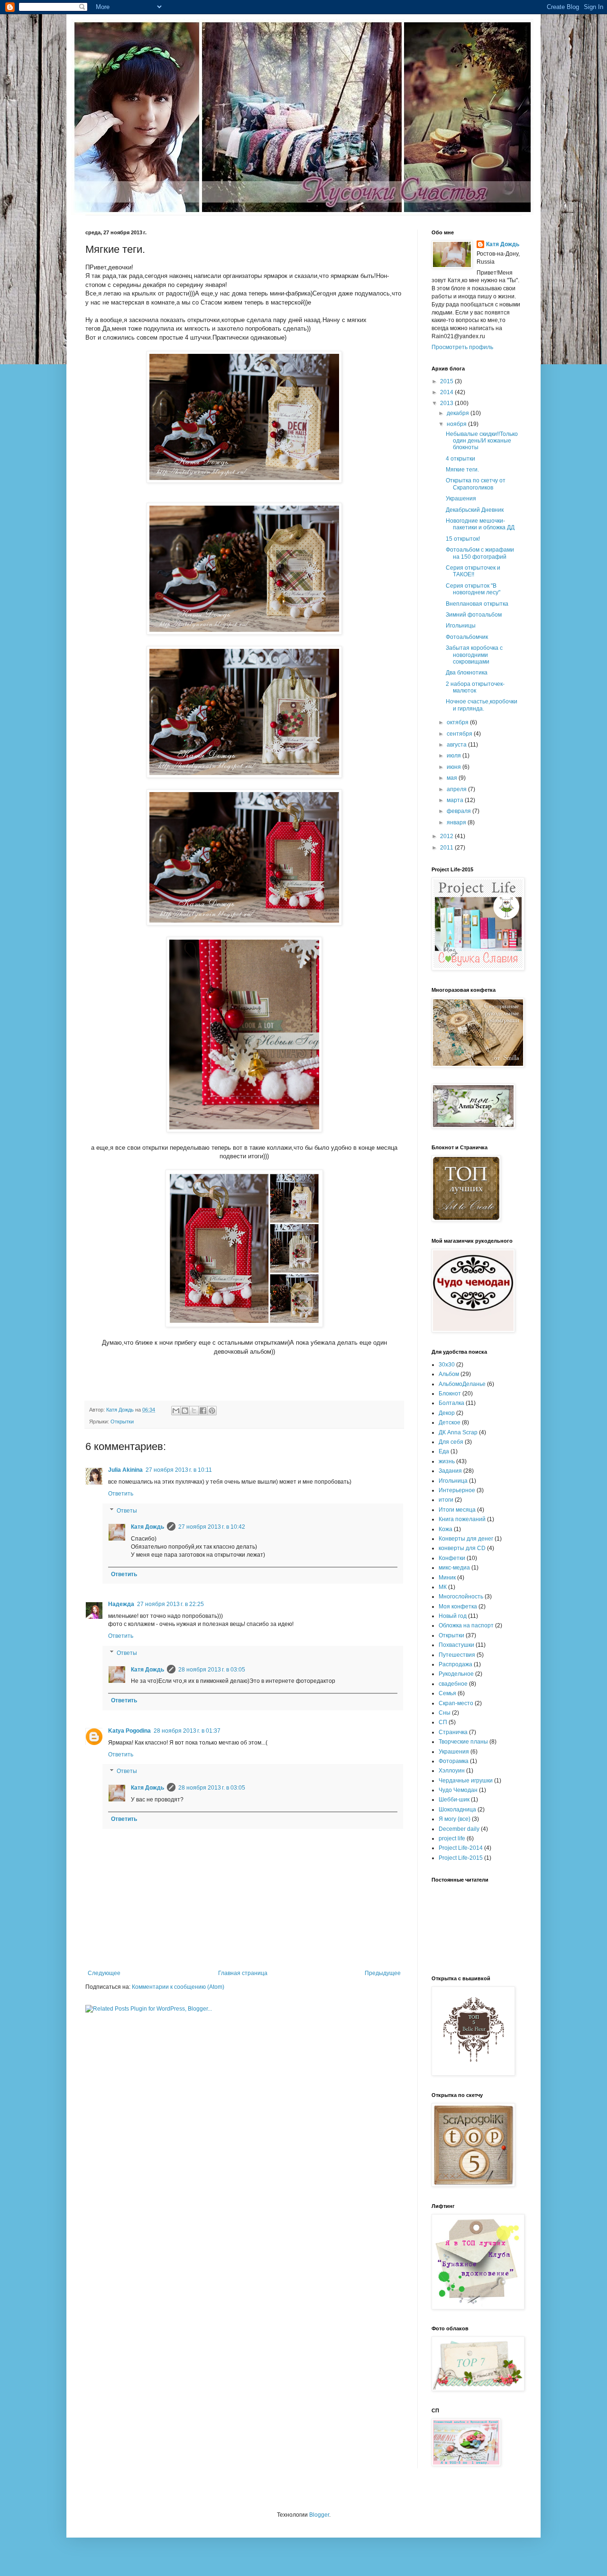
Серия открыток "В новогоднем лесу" (473, 589)
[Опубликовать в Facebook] (203, 1411)
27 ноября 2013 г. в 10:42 (212, 1527)
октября (458, 722)
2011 (447, 848)
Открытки (122, 1422)
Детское (450, 1422)
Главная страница (243, 1973)
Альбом (449, 1374)
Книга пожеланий (462, 1519)
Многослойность (461, 1597)
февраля (460, 811)
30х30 (447, 1365)
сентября (460, 734)
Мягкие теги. (462, 470)
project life (452, 1838)
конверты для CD (462, 1548)
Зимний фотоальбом (474, 615)
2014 (447, 392)
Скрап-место (456, 1703)
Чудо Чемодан (458, 1790)
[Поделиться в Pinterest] (212, 1411)
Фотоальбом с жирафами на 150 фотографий (480, 553)
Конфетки (452, 1558)
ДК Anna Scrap (458, 1432)
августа (457, 745)
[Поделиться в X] (194, 1411)
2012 (447, 836)
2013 (447, 403)
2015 (447, 381)
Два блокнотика (467, 673)
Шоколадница (457, 1810)
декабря (459, 413)
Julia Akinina (125, 1470)
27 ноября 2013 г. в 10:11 (179, 1470)
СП (443, 1722)
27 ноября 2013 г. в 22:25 (170, 1604)
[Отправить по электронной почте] (176, 1411)
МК (443, 1587)
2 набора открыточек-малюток (475, 687)
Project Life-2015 (461, 1858)
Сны (445, 1713)
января (457, 822)
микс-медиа (454, 1568)
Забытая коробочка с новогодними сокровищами (474, 655)
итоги (446, 1500)
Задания (450, 1471)
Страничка (453, 1732)
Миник (447, 1578)
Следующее (104, 1973)
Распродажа (455, 1664)
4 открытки (460, 459)
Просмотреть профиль (462, 347)
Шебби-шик (454, 1800)
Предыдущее (383, 1973)
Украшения (461, 499)
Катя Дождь (147, 1527)
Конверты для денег (466, 1539)
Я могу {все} (455, 1819)
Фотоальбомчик (467, 637)
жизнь (447, 1461)
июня (455, 767)
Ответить (121, 1494)
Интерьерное (457, 1490)
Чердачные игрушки (466, 1781)
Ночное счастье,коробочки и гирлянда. (482, 705)
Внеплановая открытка (477, 604)
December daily (459, 1829)
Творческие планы (463, 1742)
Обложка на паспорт (466, 1625)
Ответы (127, 1511)
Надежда (121, 1604)
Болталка (451, 1403)
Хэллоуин (452, 1771)
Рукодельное (456, 1674)
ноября (457, 424)
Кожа (446, 1529)
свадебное (453, 1684)
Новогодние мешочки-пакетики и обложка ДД (480, 524)
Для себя (451, 1442)
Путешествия (457, 1655)
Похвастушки (456, 1645)
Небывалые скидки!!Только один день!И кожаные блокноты (482, 441)
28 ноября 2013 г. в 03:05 (212, 1670)
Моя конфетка (458, 1607)
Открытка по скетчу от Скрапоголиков (476, 484)
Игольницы (461, 626)
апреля (457, 789)
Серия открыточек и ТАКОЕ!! (473, 571)
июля (455, 756)
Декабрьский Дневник (475, 510)
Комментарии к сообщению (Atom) (178, 1987)
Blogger (319, 2515)
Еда (444, 1451)
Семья (447, 1693)
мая (453, 778)
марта (456, 800)
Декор (447, 1413)
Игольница (453, 1481)
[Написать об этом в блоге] (185, 1411)
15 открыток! (463, 539)
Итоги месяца (457, 1510)
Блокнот (450, 1394)
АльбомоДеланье (462, 1384)
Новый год (453, 1616)
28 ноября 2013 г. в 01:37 (187, 1731)
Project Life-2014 (461, 1848)
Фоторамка (454, 1761)
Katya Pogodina (129, 1731)
